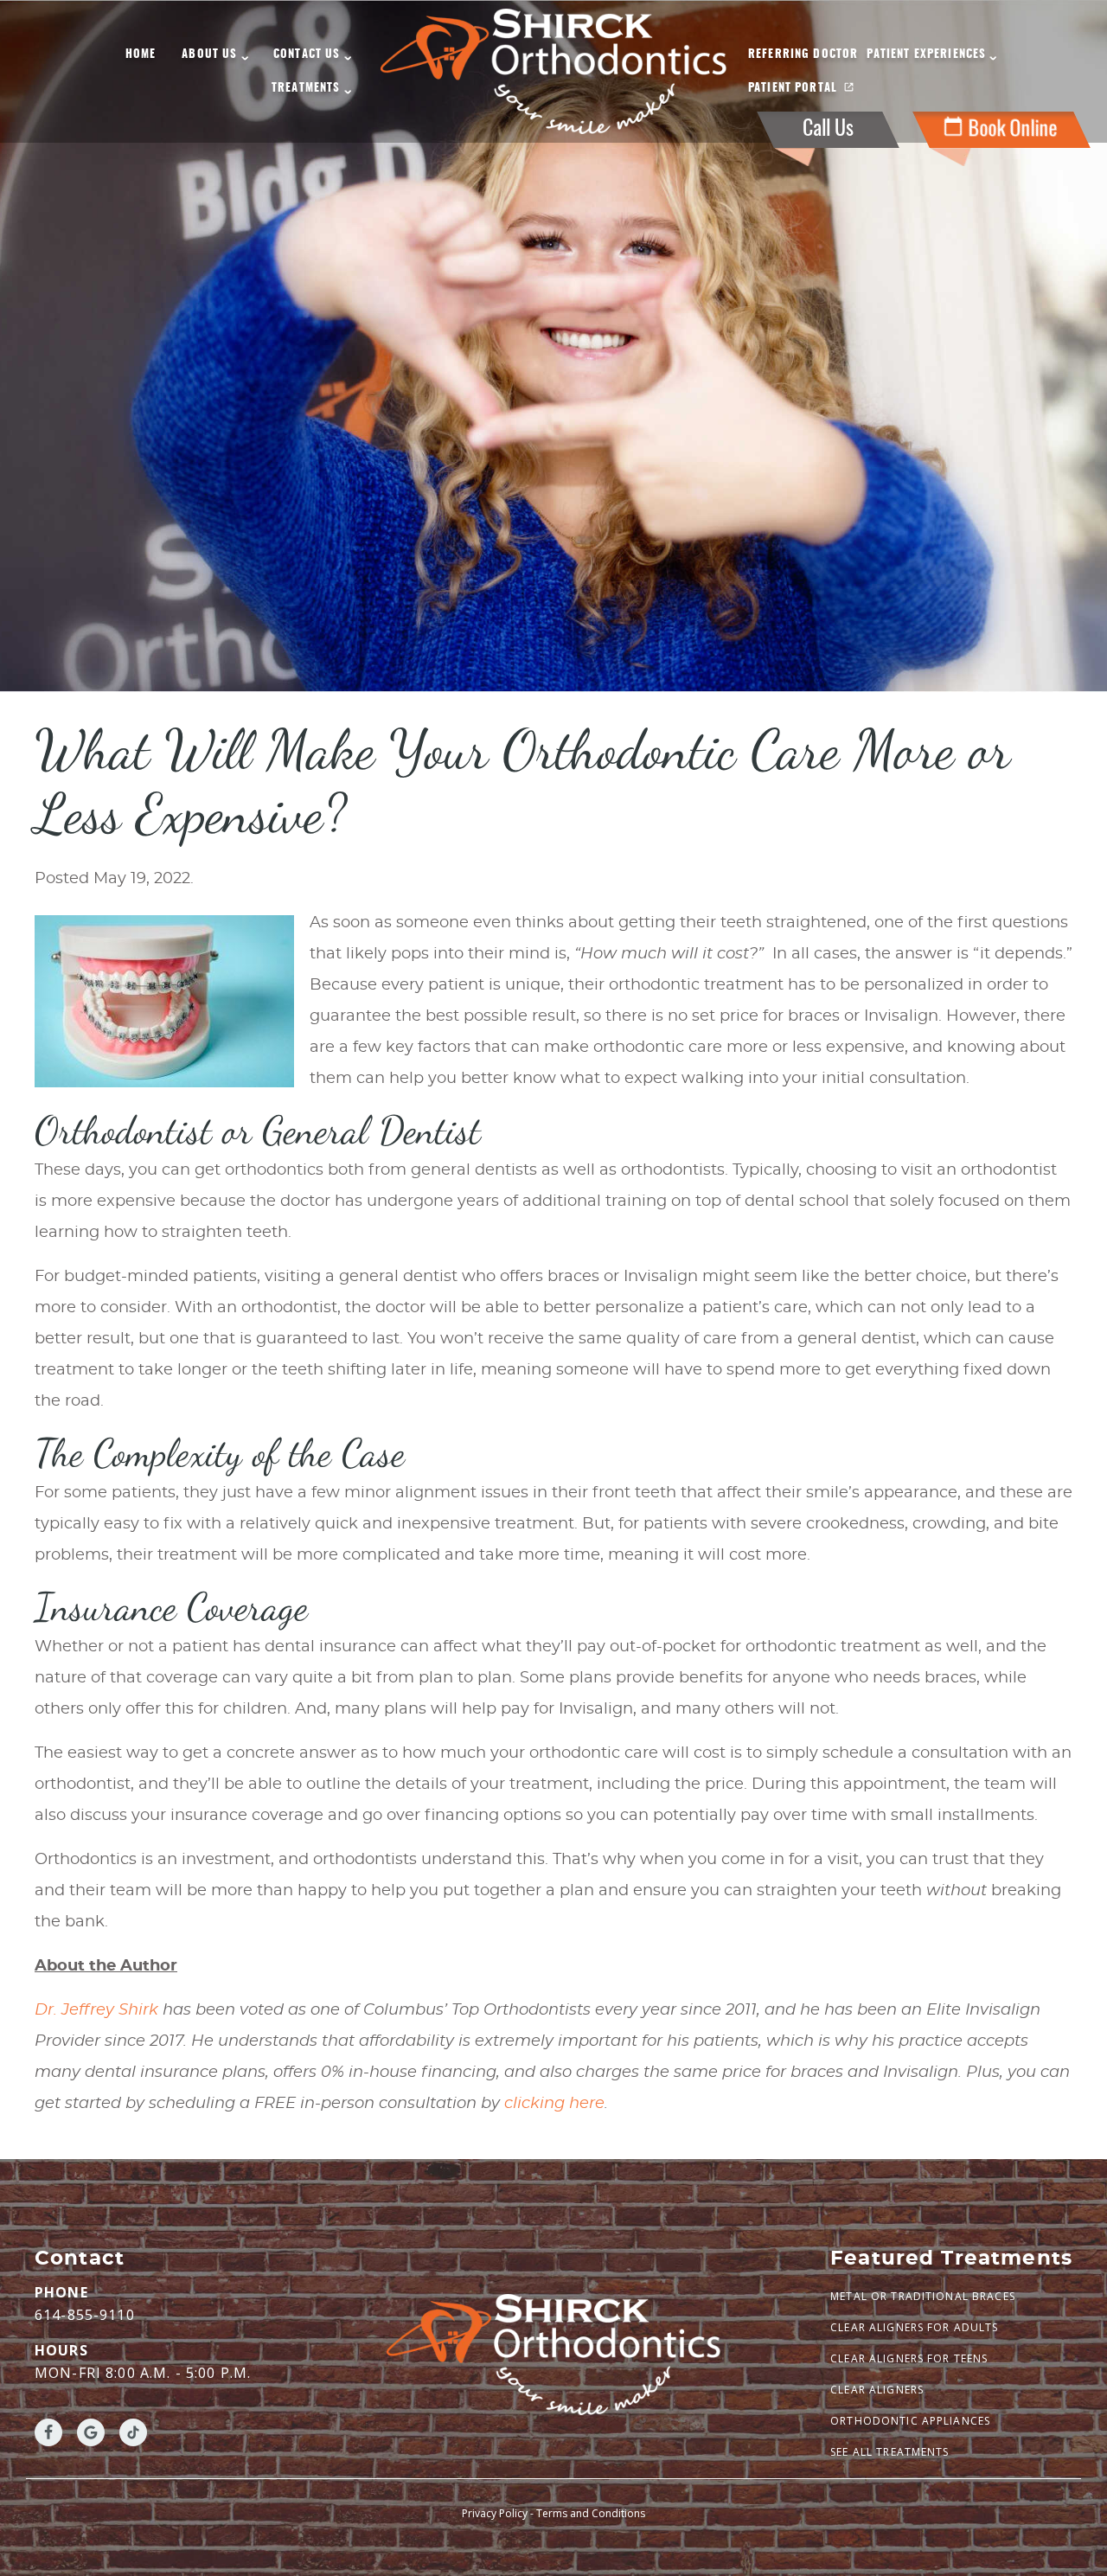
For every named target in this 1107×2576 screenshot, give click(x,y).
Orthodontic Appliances (910, 2421)
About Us (209, 55)
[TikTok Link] (133, 2432)
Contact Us (307, 55)
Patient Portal (793, 89)
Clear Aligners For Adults (915, 2327)
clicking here (554, 2104)
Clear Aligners (877, 2390)
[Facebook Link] (48, 2432)
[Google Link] (91, 2432)
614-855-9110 (85, 2315)
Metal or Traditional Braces (923, 2296)
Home (141, 55)
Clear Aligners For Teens (909, 2358)
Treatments (306, 89)
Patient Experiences (926, 55)
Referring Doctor (803, 55)
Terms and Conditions (591, 2513)
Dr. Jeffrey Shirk (96, 2010)
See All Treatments (890, 2452)
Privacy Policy (495, 2513)
